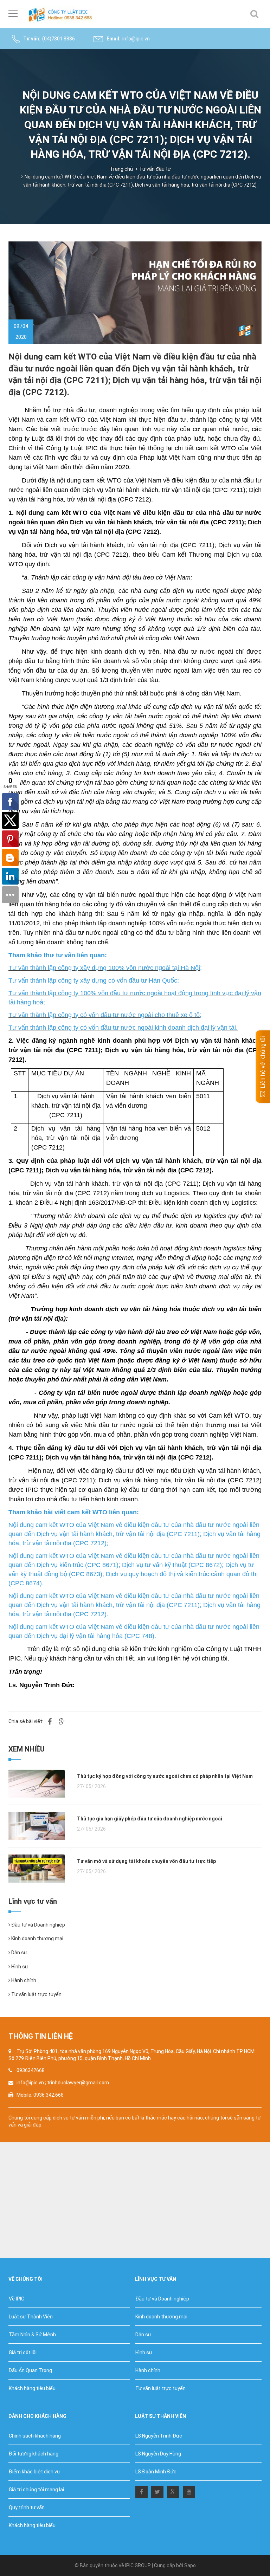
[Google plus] (173, 2491)
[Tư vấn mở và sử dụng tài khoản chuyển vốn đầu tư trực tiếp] (37, 1868)
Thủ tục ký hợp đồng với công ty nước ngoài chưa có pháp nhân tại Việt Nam (165, 1776)
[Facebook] (142, 2491)
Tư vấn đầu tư (155, 169)
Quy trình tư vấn (27, 2507)
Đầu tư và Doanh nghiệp (38, 1925)
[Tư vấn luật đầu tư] (62, 14)
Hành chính (23, 1980)
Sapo (190, 2565)
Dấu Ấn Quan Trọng (30, 2370)
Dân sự (19, 1953)
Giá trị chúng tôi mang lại (36, 2490)
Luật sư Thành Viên (31, 2317)
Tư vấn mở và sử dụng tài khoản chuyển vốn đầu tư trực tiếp (146, 1861)
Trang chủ (121, 169)
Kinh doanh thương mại (37, 1939)
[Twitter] (157, 2491)
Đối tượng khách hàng (34, 2454)
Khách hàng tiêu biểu (32, 2388)
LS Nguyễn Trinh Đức (159, 2436)
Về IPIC (17, 2299)
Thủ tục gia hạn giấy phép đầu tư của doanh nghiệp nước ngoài (150, 1819)
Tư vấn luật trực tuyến (36, 1994)
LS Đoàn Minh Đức (156, 2472)
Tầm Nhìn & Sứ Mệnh (32, 2335)
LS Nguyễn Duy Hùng (158, 2454)
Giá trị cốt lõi (23, 2352)
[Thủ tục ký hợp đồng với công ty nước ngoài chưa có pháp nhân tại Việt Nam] (37, 1783)
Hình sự (19, 1967)
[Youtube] (189, 2491)
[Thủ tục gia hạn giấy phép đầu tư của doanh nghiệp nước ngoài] (37, 1825)
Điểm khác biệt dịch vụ (34, 2472)
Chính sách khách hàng (35, 2436)
